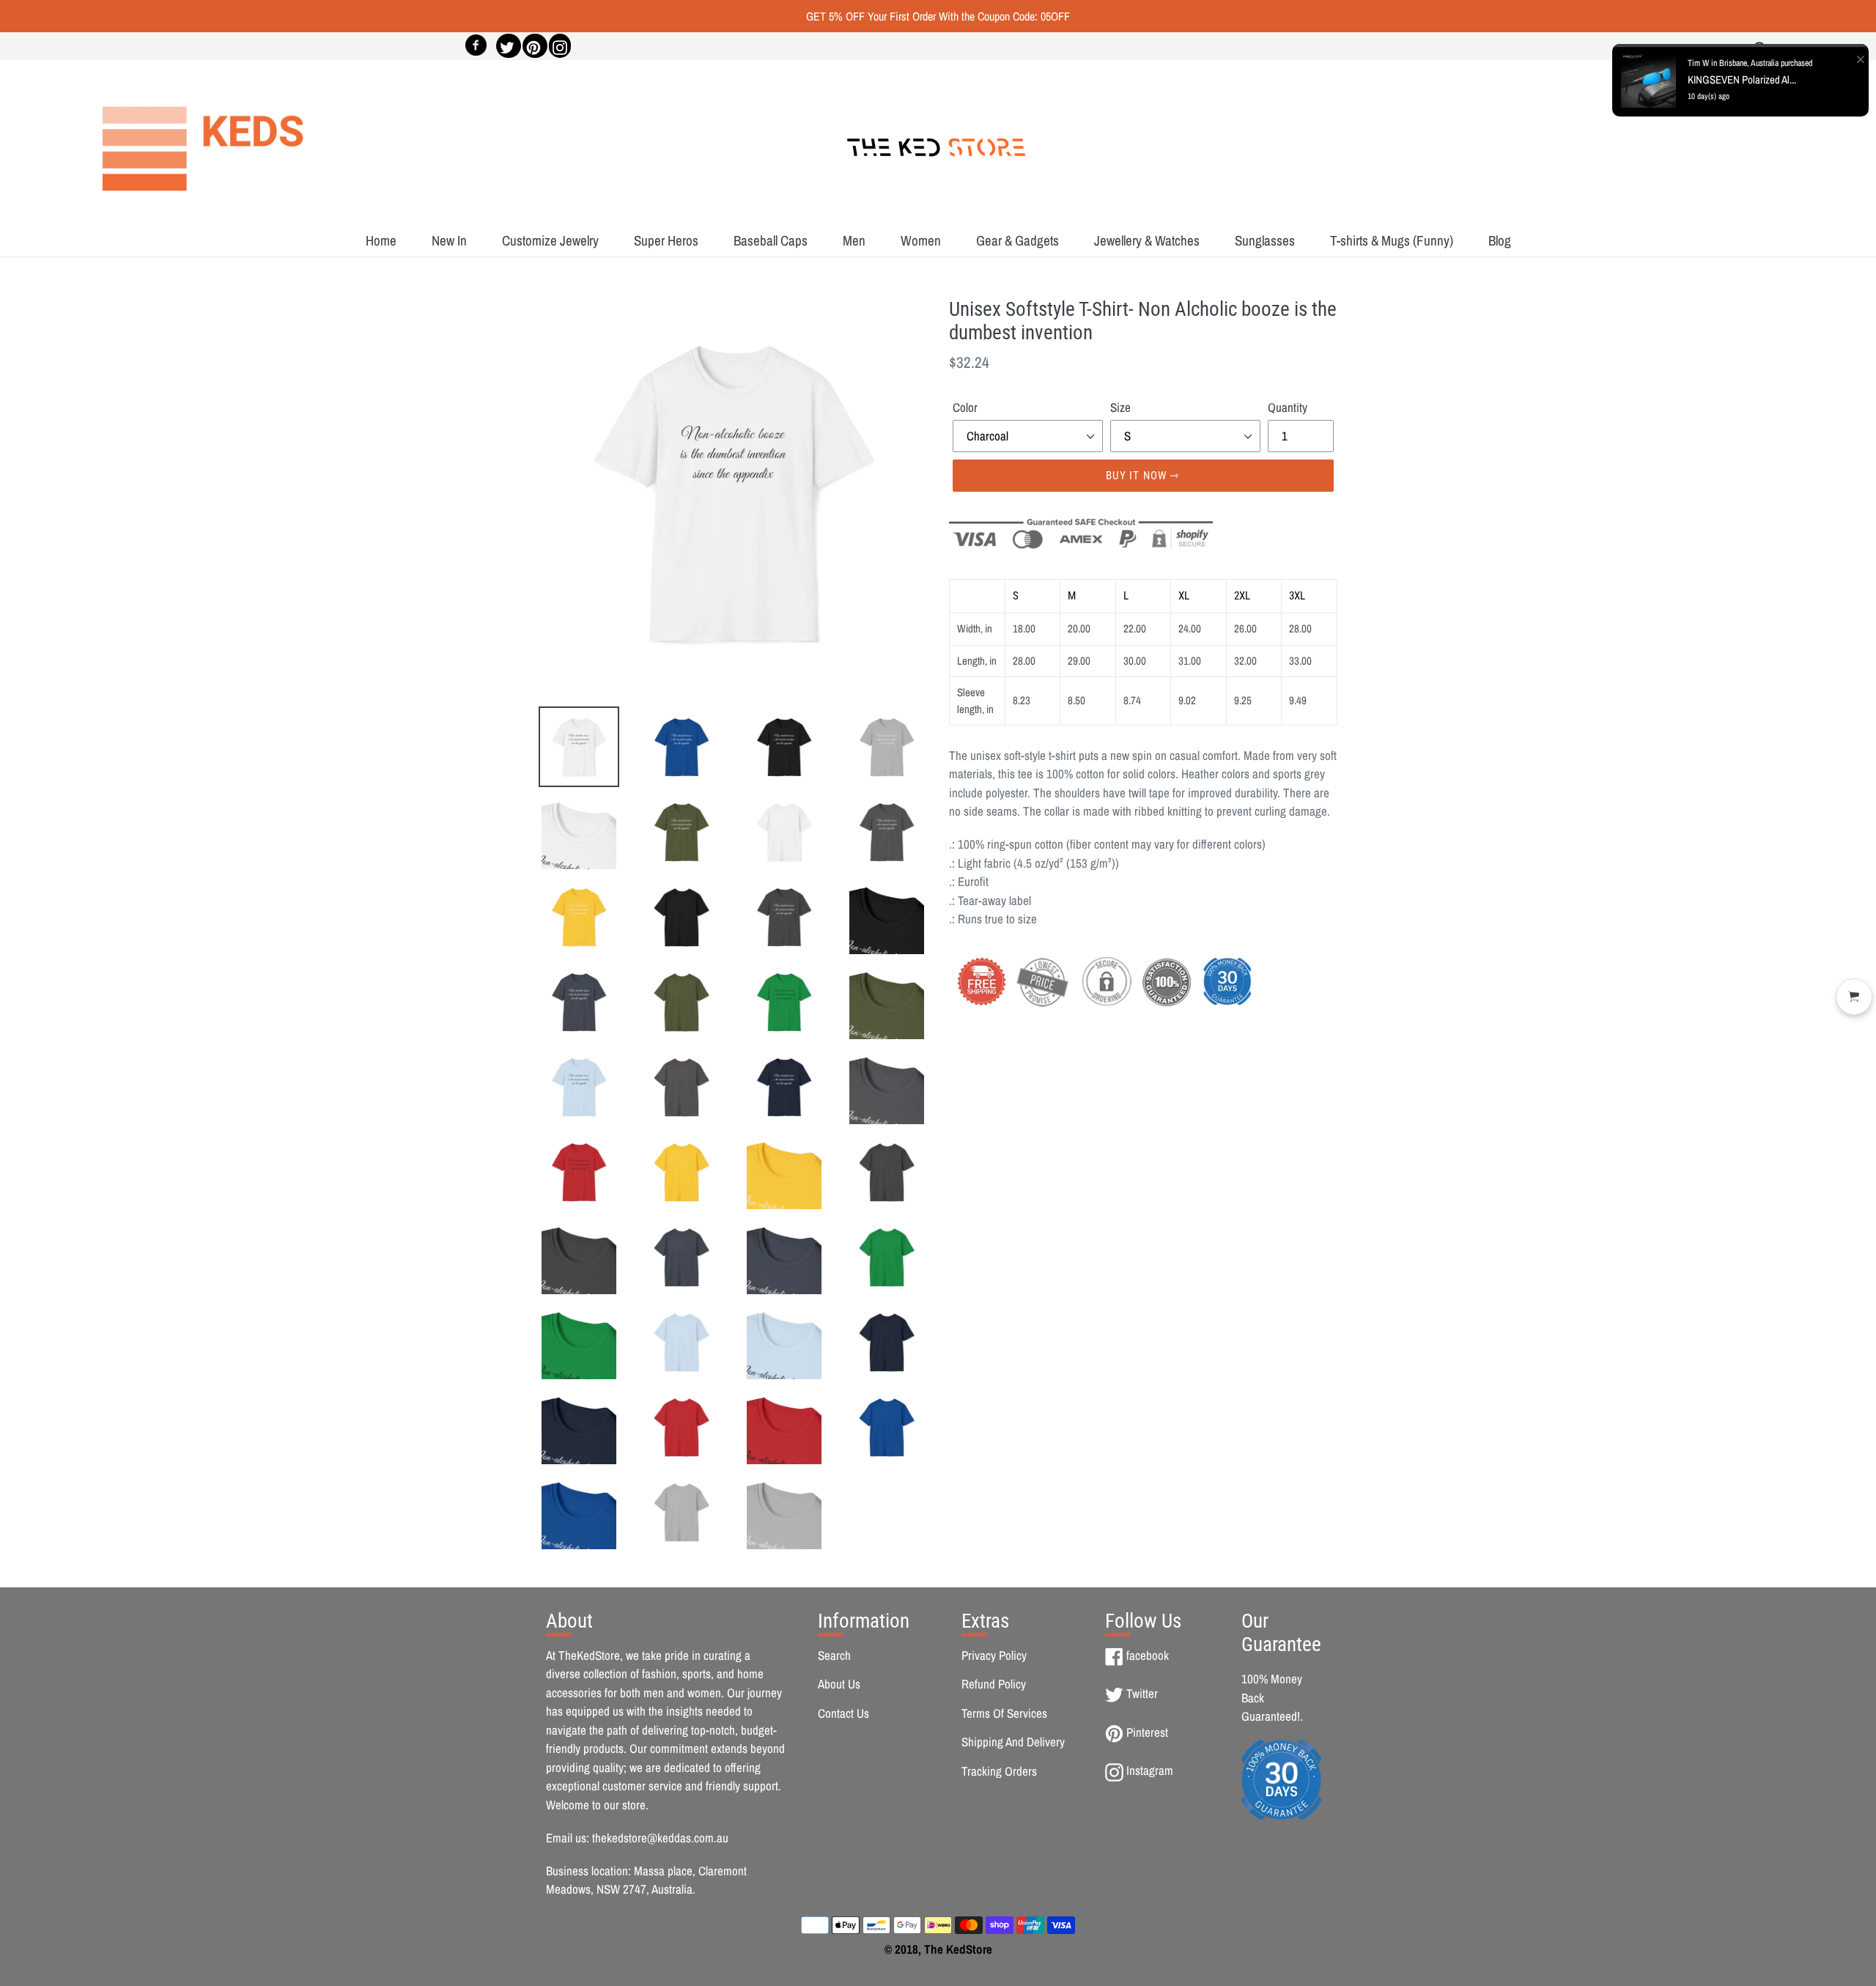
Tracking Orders (999, 1771)
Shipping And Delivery (1013, 1742)
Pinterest (1147, 1732)
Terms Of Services (1004, 1713)
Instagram (1149, 1770)
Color (965, 407)
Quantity (1288, 407)
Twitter (1142, 1693)
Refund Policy (994, 1684)
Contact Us (843, 1713)
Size (1120, 407)
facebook (1147, 1655)
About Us (839, 1684)
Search (834, 1655)
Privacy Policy (994, 1655)
